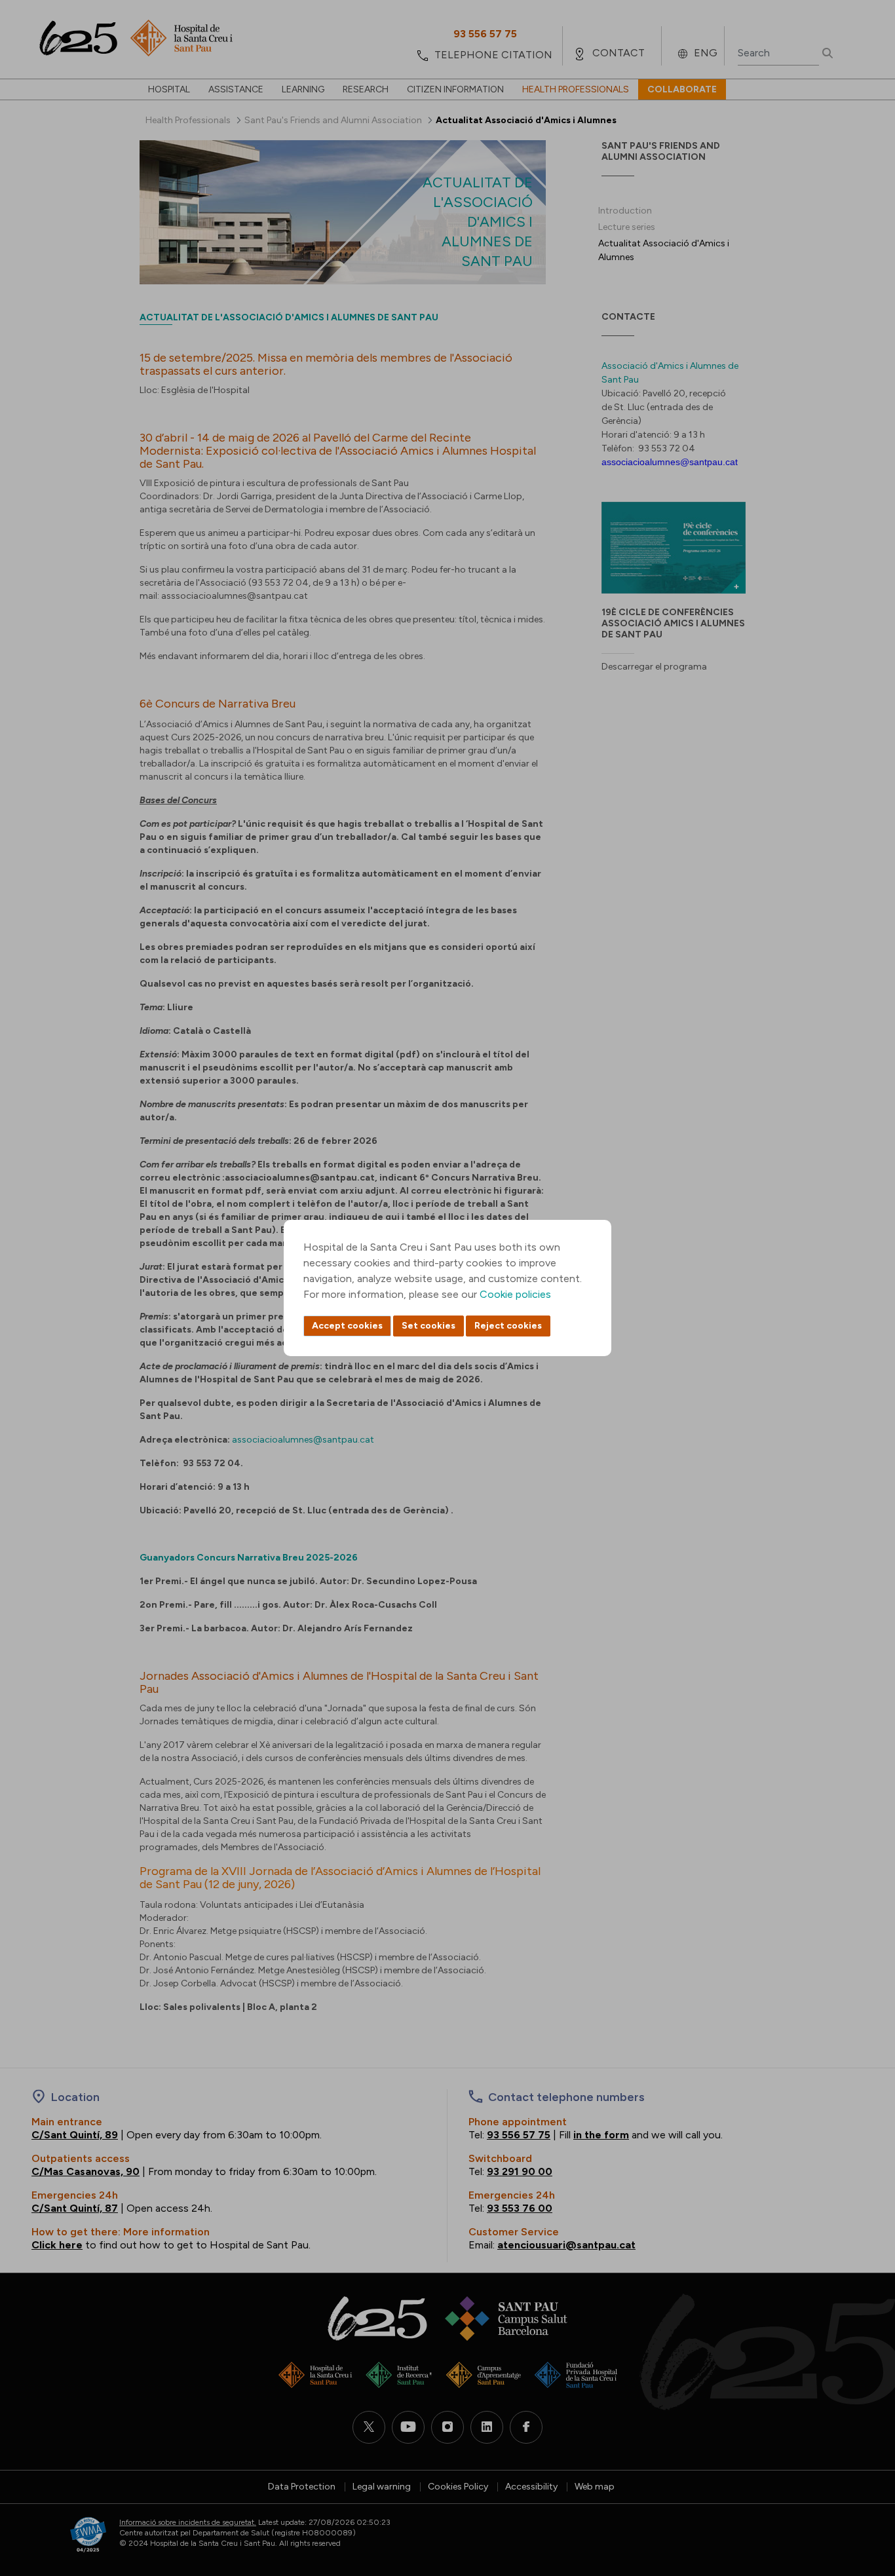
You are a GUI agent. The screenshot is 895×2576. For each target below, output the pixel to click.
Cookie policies (515, 1294)
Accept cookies (347, 1326)
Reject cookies (508, 1326)
